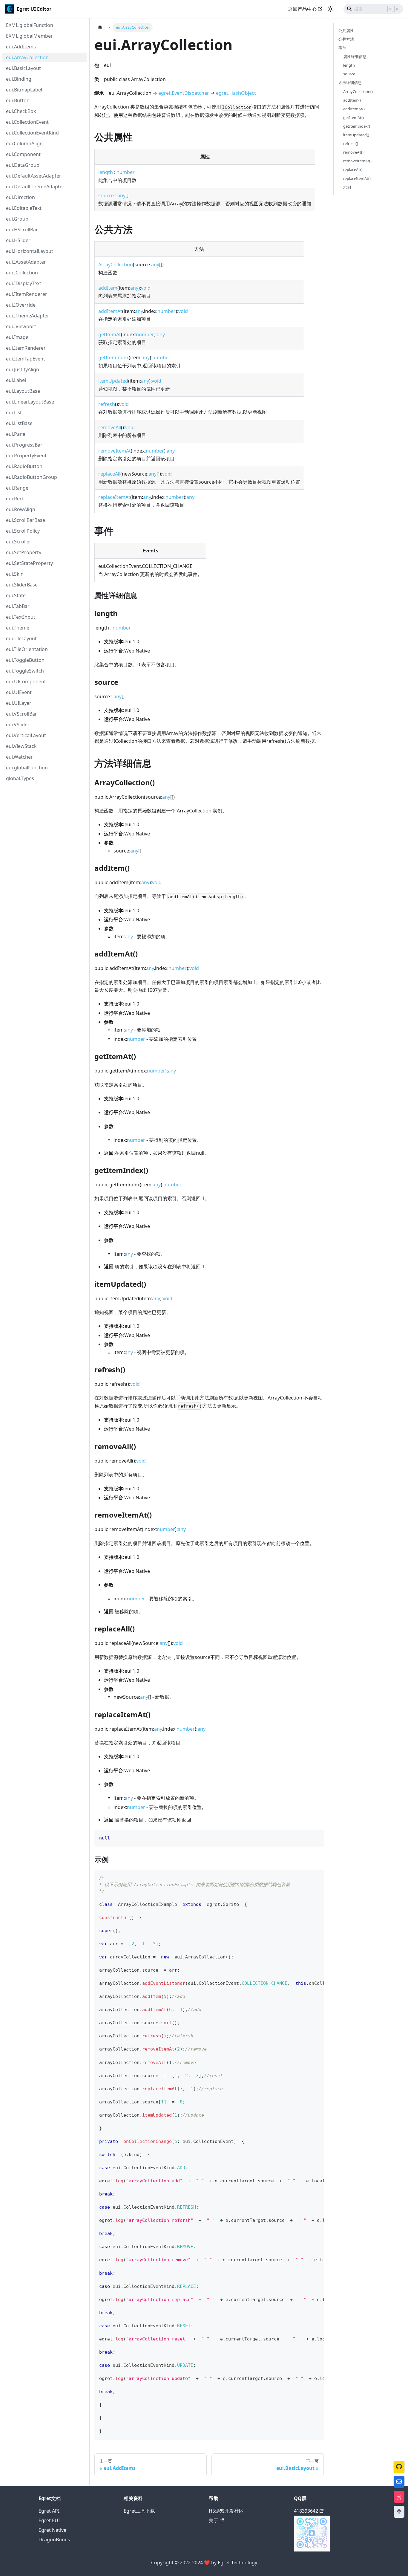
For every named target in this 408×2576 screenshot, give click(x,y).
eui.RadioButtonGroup (32, 477)
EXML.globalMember (29, 36)
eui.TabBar (18, 606)
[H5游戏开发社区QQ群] (312, 2550)
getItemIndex (113, 357)
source (106, 195)
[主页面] (100, 27)
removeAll (110, 427)
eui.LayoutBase (23, 391)
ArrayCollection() (358, 91)
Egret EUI (49, 2520)
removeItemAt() (357, 161)
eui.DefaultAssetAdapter (34, 176)
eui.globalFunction (27, 768)
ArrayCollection (116, 265)
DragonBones (54, 2540)
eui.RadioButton (24, 466)
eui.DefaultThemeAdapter (35, 187)
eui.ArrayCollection (27, 57)
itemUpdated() (356, 135)
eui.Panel (16, 434)
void (146, 288)
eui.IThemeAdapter (28, 316)
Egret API (49, 2511)
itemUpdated (113, 381)
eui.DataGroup (23, 165)
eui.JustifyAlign (23, 369)
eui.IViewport (21, 326)
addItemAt (110, 311)
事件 (342, 48)
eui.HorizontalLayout (30, 251)
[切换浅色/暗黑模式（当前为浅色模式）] (330, 9)
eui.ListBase (19, 423)
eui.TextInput (21, 617)
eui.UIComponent (26, 682)
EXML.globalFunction (30, 25)
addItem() (352, 100)
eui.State (16, 595)
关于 (214, 2520)
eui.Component (23, 154)
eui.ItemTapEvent (26, 359)
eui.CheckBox (21, 111)
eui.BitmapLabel (24, 90)
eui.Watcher (19, 757)
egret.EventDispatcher (184, 93)
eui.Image (17, 337)
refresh (107, 404)
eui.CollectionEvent (27, 122)
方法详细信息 (350, 83)
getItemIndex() (357, 126)
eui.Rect (15, 499)
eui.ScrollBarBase (26, 520)
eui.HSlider (18, 240)
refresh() (351, 143)
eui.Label (16, 380)
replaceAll (109, 474)
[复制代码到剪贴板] (316, 1837)
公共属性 (346, 30)
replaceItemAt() (357, 178)
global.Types (20, 778)
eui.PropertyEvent (26, 456)
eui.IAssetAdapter (26, 262)
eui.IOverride (21, 305)
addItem (108, 288)
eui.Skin (15, 574)
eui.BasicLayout (23, 68)
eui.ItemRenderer (26, 348)
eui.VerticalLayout (26, 735)
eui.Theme (18, 628)
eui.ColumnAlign (24, 143)
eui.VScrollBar (22, 714)
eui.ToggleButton (25, 660)
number (126, 172)
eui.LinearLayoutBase (30, 402)
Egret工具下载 (139, 2511)
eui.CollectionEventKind (32, 133)
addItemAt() (354, 109)
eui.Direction (20, 197)
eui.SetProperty (24, 552)
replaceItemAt (114, 497)
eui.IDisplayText (24, 283)
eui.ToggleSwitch (25, 671)
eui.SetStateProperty (29, 563)
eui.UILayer (19, 703)
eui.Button (18, 100)
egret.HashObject (236, 93)
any (121, 195)
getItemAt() (353, 117)
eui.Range (17, 488)
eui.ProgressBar (24, 445)
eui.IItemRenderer (27, 294)
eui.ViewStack (21, 746)
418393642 (306, 2511)
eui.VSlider (18, 725)
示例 (347, 187)
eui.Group (17, 219)
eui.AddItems (21, 47)
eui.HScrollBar (22, 230)
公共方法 (346, 39)
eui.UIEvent (19, 692)
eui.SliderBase (22, 585)
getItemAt (110, 334)
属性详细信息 (355, 56)
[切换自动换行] (306, 1877)
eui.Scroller (19, 542)
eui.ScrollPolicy (23, 531)
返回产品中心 (302, 9)
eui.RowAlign (21, 509)
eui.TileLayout (21, 638)
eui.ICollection (22, 273)
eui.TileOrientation (27, 649)
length (106, 172)
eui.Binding (19, 79)
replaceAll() (353, 170)
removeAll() (353, 152)
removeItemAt (115, 451)
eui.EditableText (24, 208)
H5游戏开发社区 (226, 2511)
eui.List (14, 412)
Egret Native (52, 2530)
